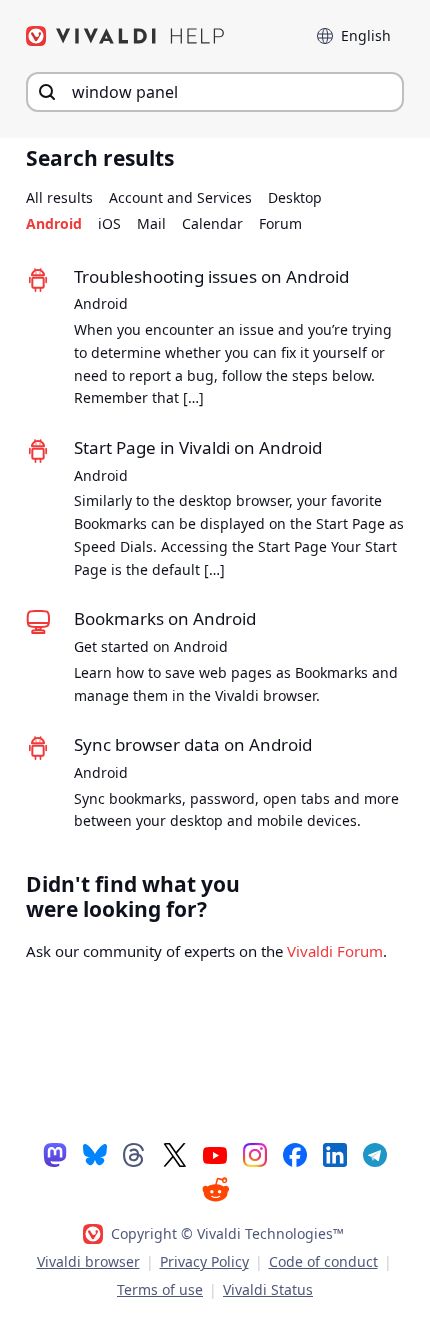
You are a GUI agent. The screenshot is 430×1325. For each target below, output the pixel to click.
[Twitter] (175, 1154)
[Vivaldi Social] (55, 1154)
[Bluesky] (95, 1154)
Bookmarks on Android (165, 618)
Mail (151, 223)
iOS (109, 223)
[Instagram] (255, 1154)
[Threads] (135, 1154)
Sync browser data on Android (193, 744)
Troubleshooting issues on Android (211, 276)
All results (59, 197)
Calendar (212, 223)
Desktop (295, 197)
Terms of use (160, 1289)
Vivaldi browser (88, 1261)
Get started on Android (151, 646)
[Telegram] (375, 1154)
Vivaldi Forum (335, 951)
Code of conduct (323, 1261)
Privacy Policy (204, 1261)
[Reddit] (215, 1189)
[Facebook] (295, 1154)
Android (54, 223)
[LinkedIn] (335, 1154)
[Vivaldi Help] (126, 36)
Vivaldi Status (268, 1289)
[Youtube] (215, 1154)
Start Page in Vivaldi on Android (198, 447)
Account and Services (180, 197)
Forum (280, 223)
